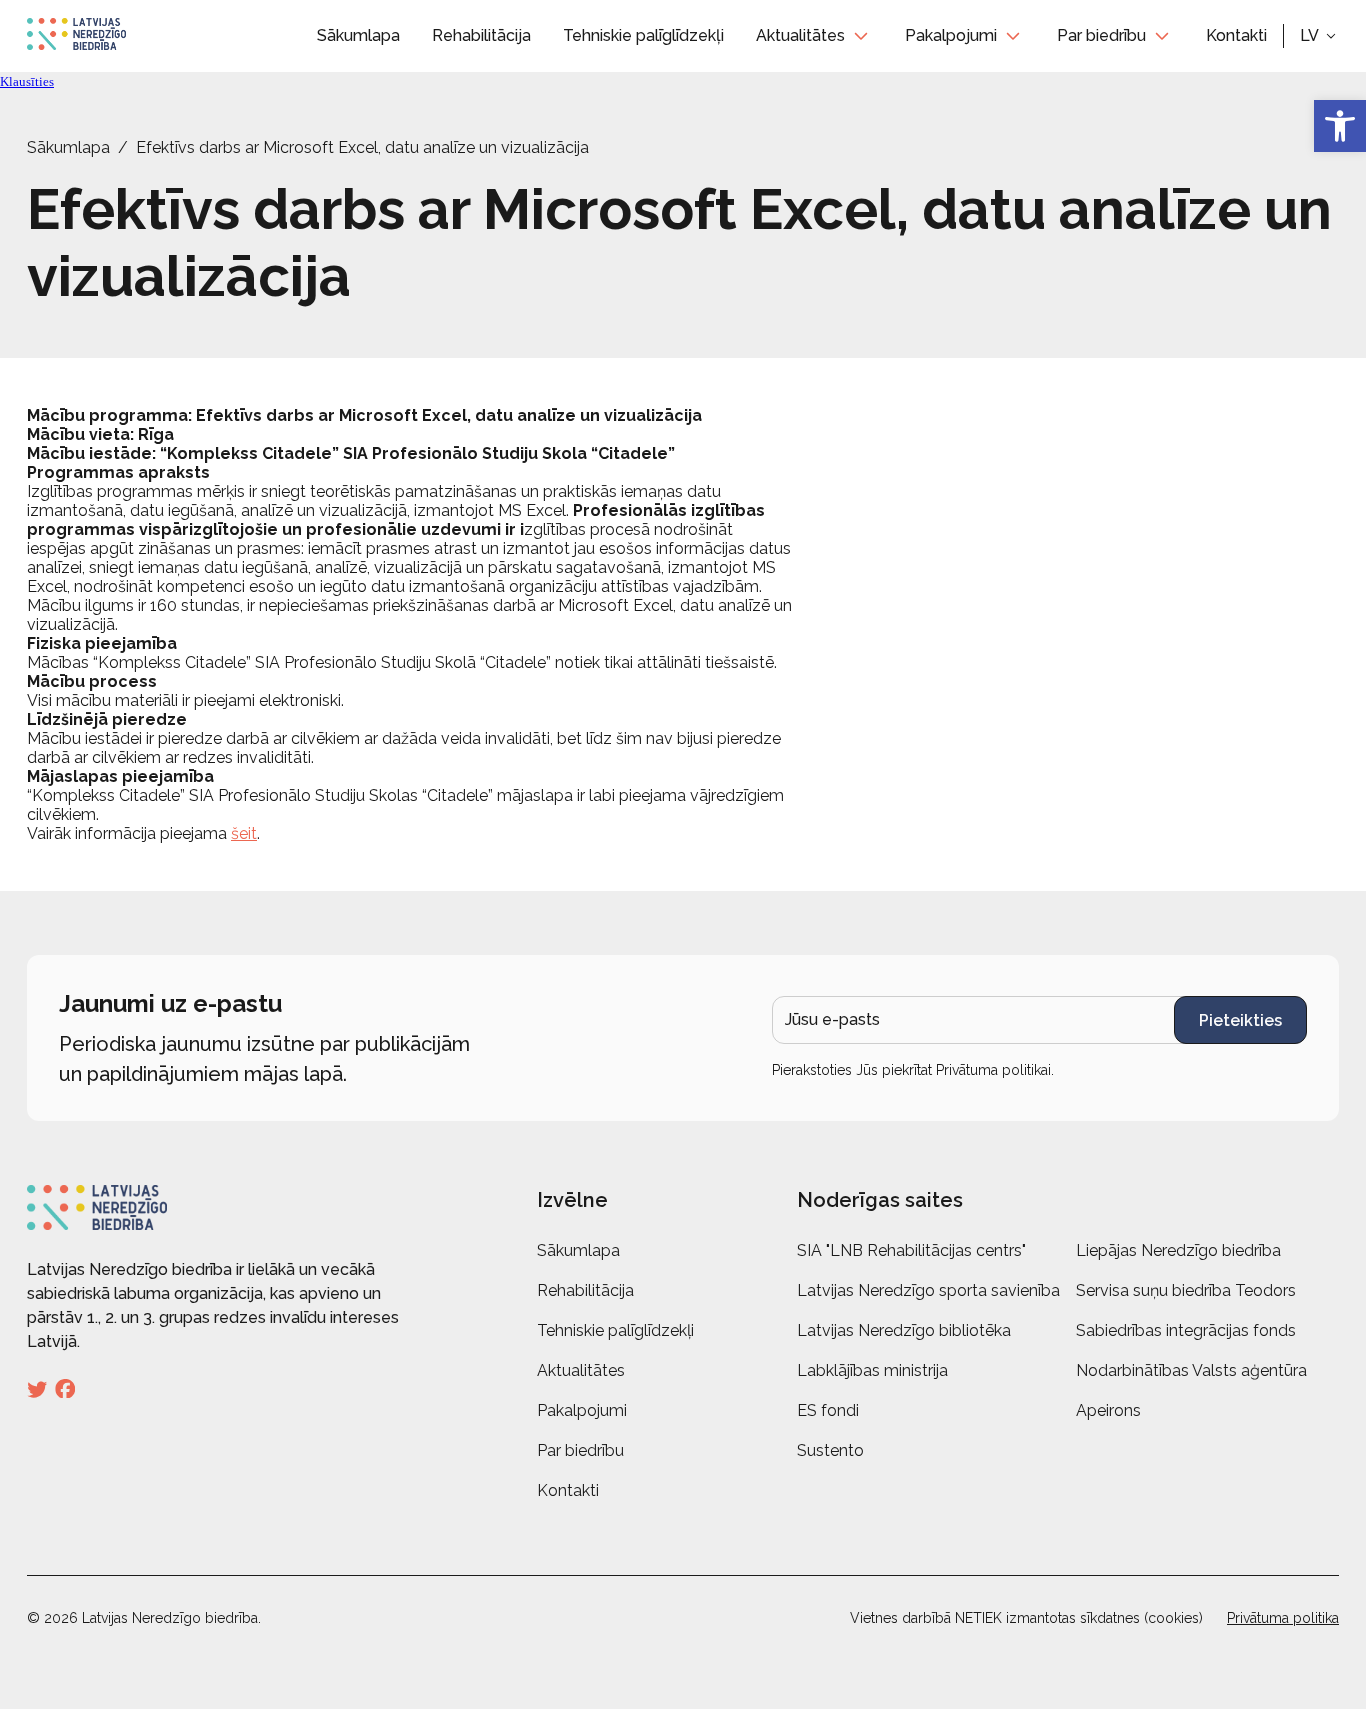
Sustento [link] (830, 1450)
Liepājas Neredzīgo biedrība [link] (1178, 1250)
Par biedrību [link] (1101, 35)
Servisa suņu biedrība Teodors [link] (1186, 1290)
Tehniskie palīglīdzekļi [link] (643, 35)
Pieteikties (1240, 1020)
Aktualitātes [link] (800, 35)
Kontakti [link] (1236, 35)
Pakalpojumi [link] (951, 35)
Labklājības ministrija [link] (872, 1370)
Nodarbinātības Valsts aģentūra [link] (1191, 1370)
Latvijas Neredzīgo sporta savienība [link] (928, 1290)
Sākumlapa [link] (358, 35)
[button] (1319, 36)
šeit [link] (244, 833)
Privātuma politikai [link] (993, 1070)
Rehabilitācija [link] (481, 35)
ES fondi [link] (828, 1410)
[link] (1340, 126)
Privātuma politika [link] (1283, 1618)
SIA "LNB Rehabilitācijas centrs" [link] (911, 1250)
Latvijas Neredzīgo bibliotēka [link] (904, 1330)
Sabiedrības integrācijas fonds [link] (1186, 1330)
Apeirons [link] (1108, 1410)
